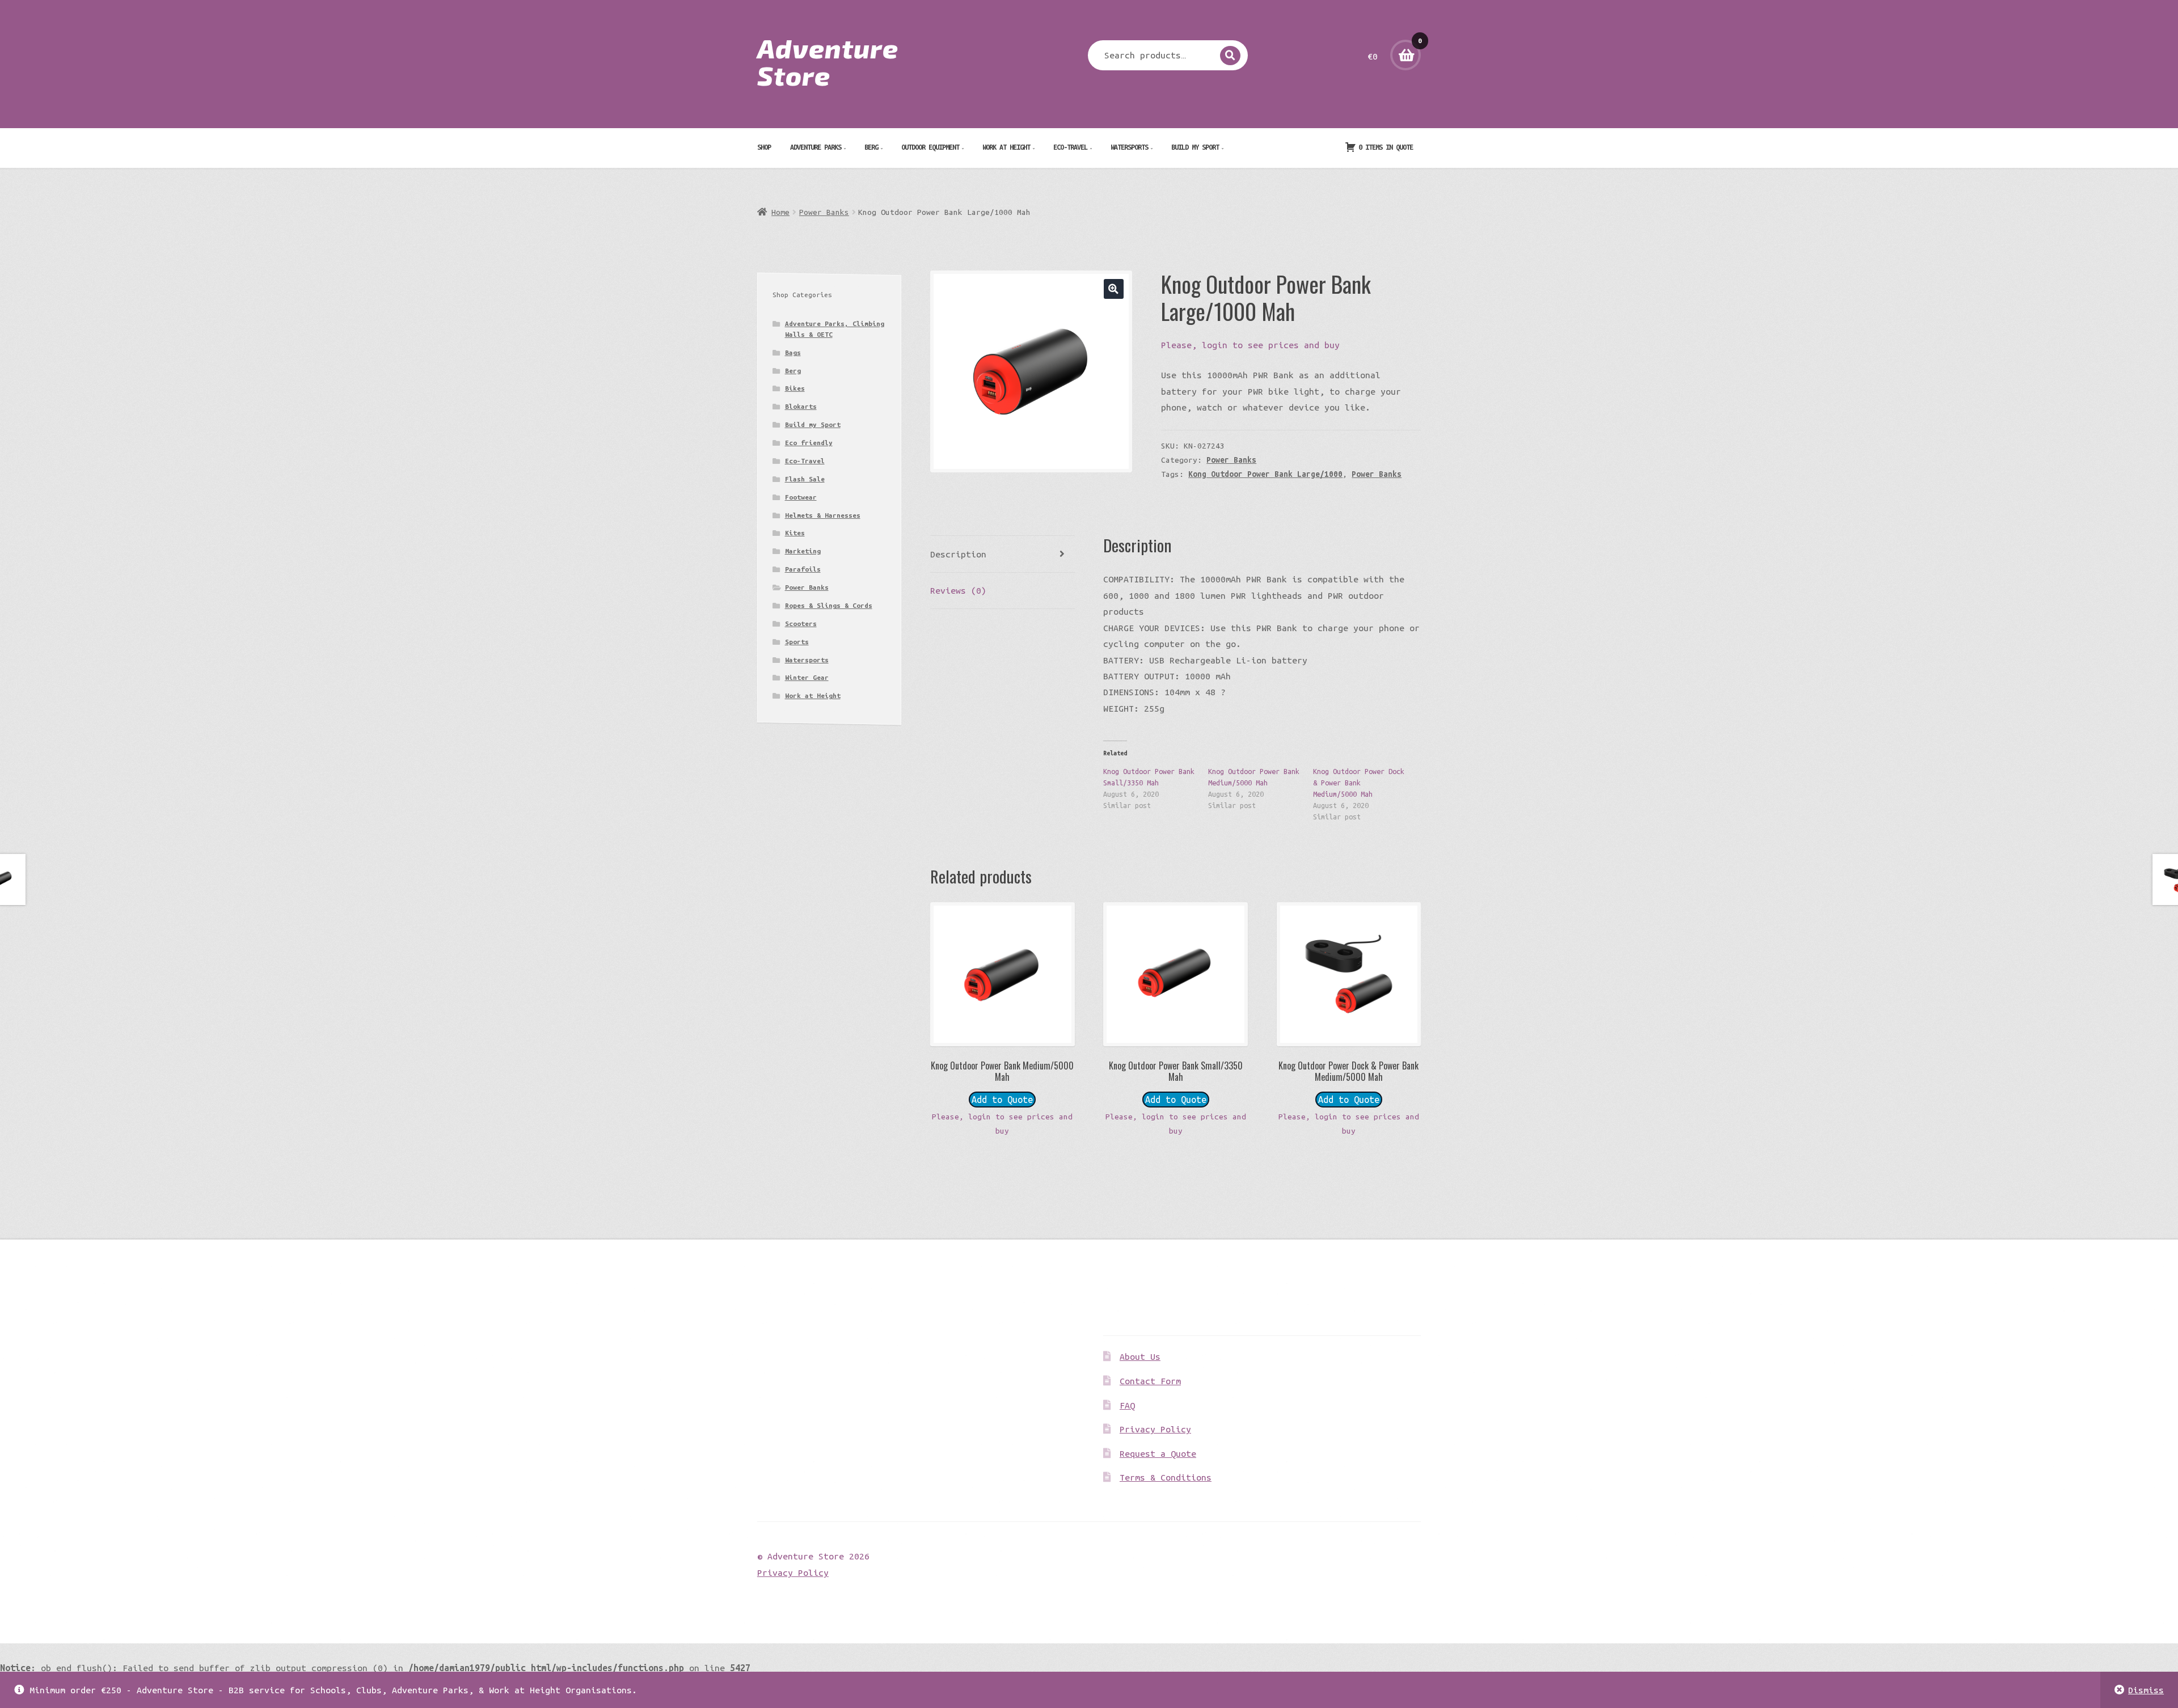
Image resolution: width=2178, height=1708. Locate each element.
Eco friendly (809, 443)
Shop (764, 147)
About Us (1140, 1356)
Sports (797, 642)
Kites (795, 533)
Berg (871, 147)
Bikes (795, 388)
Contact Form (1150, 1381)
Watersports (1129, 147)
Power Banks (824, 212)
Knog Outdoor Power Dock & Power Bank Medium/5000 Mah (1359, 783)
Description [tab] (958, 554)
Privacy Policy (1155, 1429)
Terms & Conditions (1166, 1477)
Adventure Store (828, 61)
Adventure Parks (816, 147)
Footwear (801, 497)
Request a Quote (1158, 1453)
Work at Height (1006, 147)
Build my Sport (1195, 147)
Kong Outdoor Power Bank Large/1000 (1265, 474)
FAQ (1127, 1405)
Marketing (803, 551)
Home (780, 212)
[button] (1114, 289)
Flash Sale (805, 479)
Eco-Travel (1070, 147)
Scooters (801, 623)
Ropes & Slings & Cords (829, 605)
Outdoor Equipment (930, 147)
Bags (793, 352)
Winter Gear (807, 677)
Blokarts (801, 406)
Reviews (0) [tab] (958, 590)
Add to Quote (1002, 1100)
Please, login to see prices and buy (1250, 345)
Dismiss (2146, 1690)
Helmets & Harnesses (823, 515)
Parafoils (803, 569)
